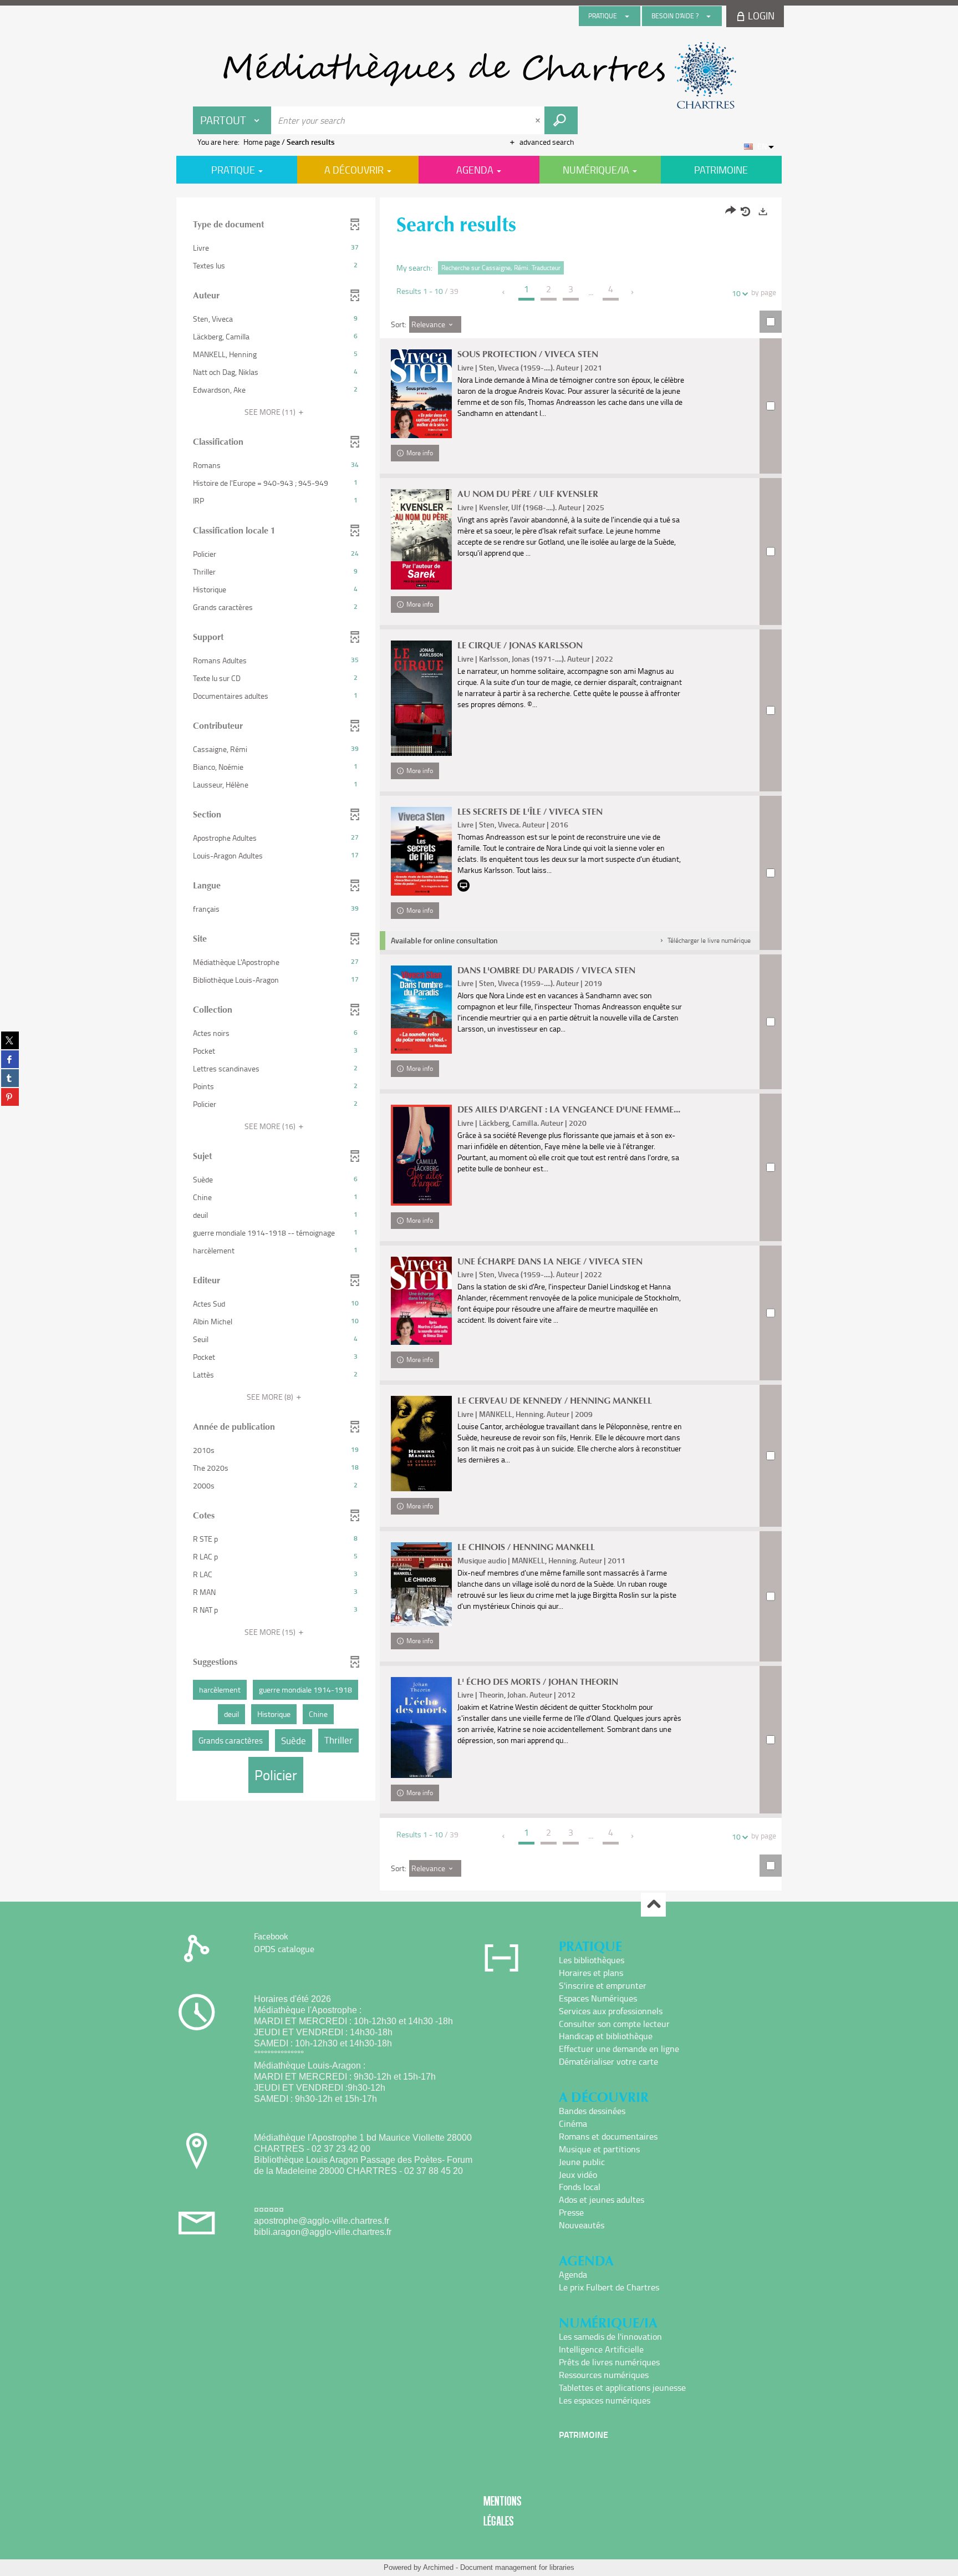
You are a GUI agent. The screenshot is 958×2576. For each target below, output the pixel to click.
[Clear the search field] (539, 120)
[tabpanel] (479, 1045)
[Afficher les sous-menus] (627, 16)
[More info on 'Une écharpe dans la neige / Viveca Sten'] (421, 1301)
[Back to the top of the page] (653, 1905)
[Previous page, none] (504, 292)
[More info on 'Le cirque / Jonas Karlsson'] (421, 698)
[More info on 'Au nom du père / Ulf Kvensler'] (421, 539)
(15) (271, 1632)
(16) (271, 1126)
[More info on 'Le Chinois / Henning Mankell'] (421, 1584)
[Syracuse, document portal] (479, 75)
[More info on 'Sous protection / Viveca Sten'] (421, 394)
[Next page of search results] (633, 292)
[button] (276, 248)
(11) (271, 412)
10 (736, 293)
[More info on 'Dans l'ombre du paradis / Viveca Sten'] (421, 1010)
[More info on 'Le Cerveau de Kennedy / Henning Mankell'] (421, 1444)
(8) (271, 1397)
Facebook (271, 1936)
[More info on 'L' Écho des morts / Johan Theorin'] (421, 1728)
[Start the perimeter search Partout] (561, 120)
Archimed (438, 2567)
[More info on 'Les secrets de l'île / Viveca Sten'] (421, 851)
